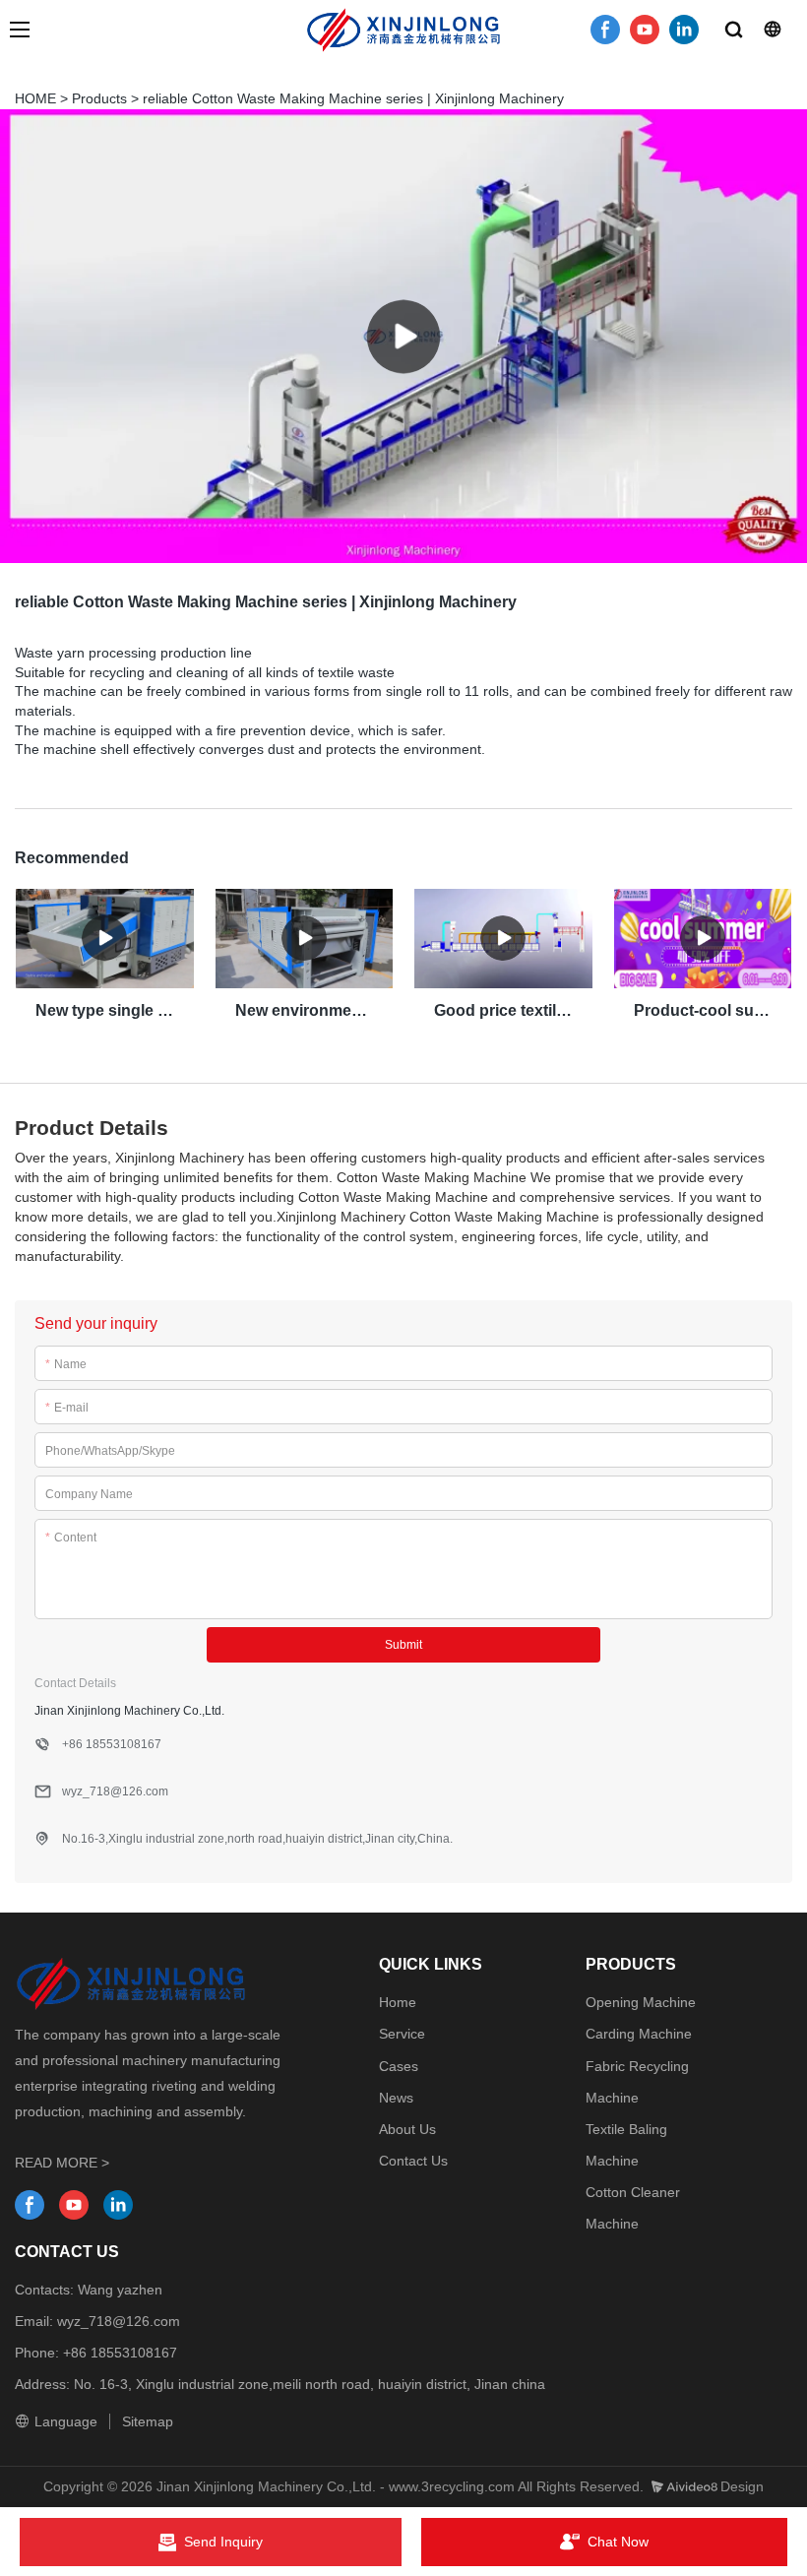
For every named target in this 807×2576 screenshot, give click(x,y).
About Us (407, 2129)
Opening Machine (641, 2002)
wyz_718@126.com (119, 2321)
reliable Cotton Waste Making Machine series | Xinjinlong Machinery (353, 98)
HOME (35, 98)
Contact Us (413, 2161)
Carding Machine (639, 2034)
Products (99, 98)
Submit (403, 1645)
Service (402, 2034)
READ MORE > (62, 2163)
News (396, 2098)
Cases (399, 2066)
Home (398, 2002)
